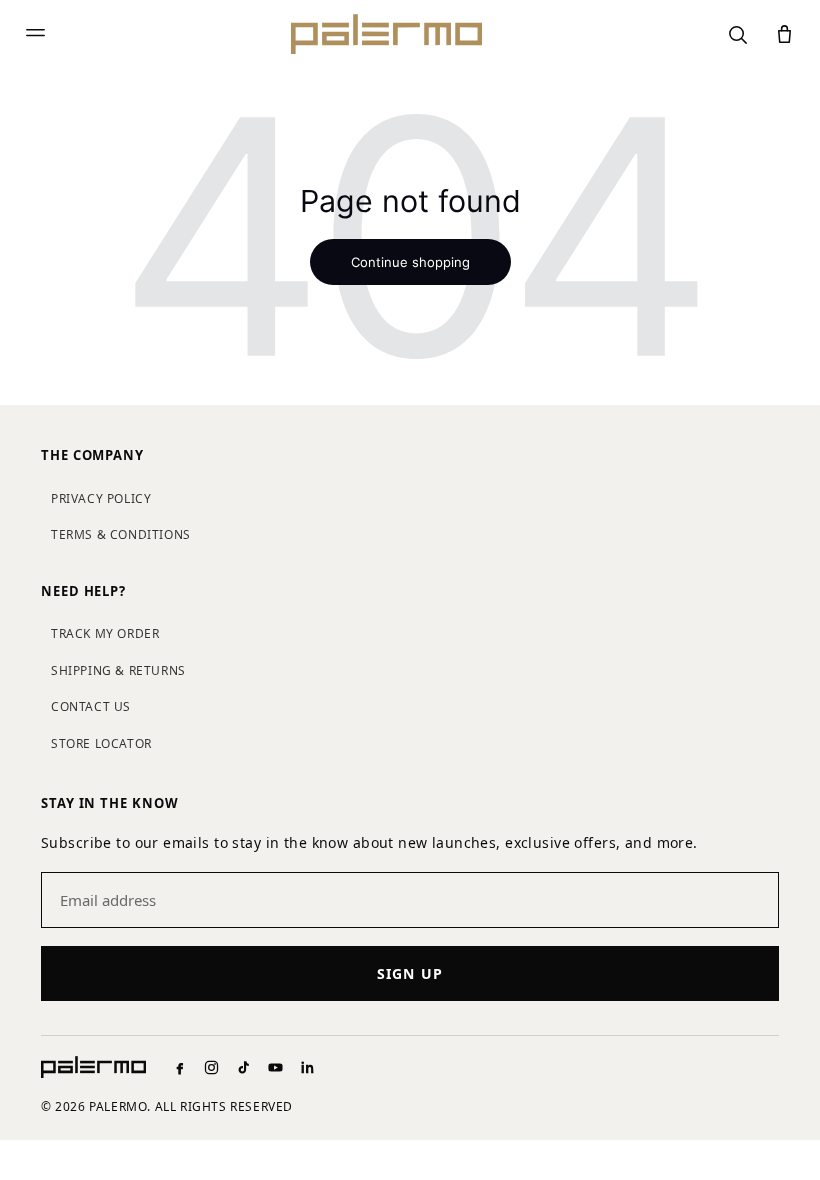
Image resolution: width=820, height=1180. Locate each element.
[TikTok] (243, 1067)
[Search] (737, 34)
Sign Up (410, 973)
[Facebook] (179, 1067)
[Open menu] (35, 34)
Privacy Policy (101, 498)
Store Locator (101, 743)
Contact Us (91, 706)
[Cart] (784, 34)
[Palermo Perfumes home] (386, 34)
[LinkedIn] (307, 1067)
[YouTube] (275, 1067)
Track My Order (105, 633)
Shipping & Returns (118, 670)
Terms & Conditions (121, 534)
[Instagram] (211, 1067)
